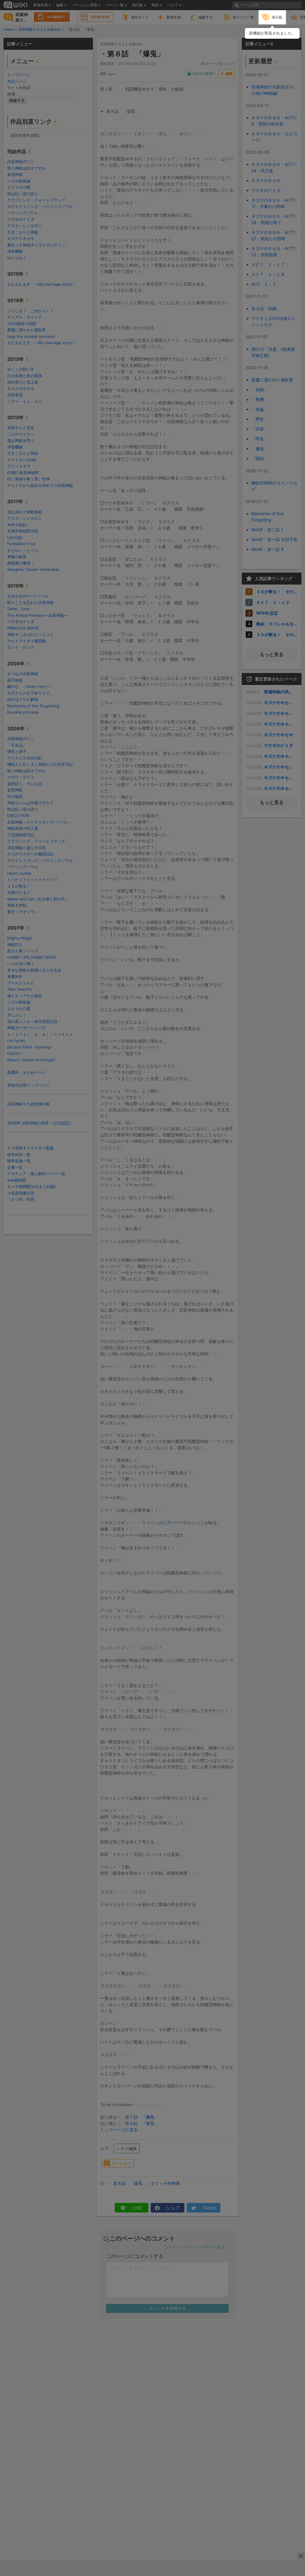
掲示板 (277, 17)
